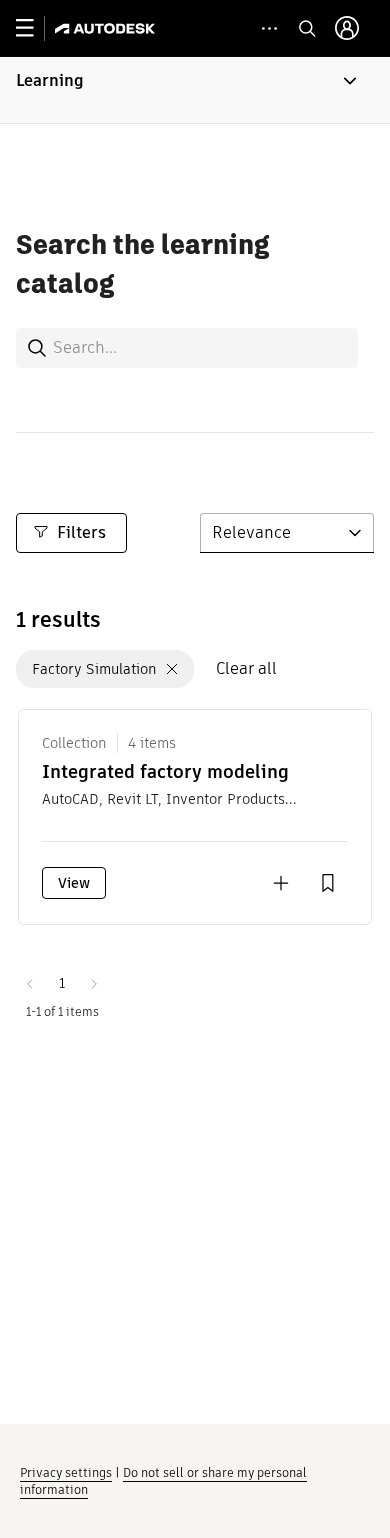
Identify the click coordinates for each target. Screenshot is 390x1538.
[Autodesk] (107, 28)
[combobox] (188, 347)
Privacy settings (66, 1472)
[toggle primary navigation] (35, 28)
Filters (81, 532)
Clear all (246, 668)
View (74, 883)
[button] (195, 90)
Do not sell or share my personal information (163, 1481)
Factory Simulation (94, 669)
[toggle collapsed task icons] (269, 28)
